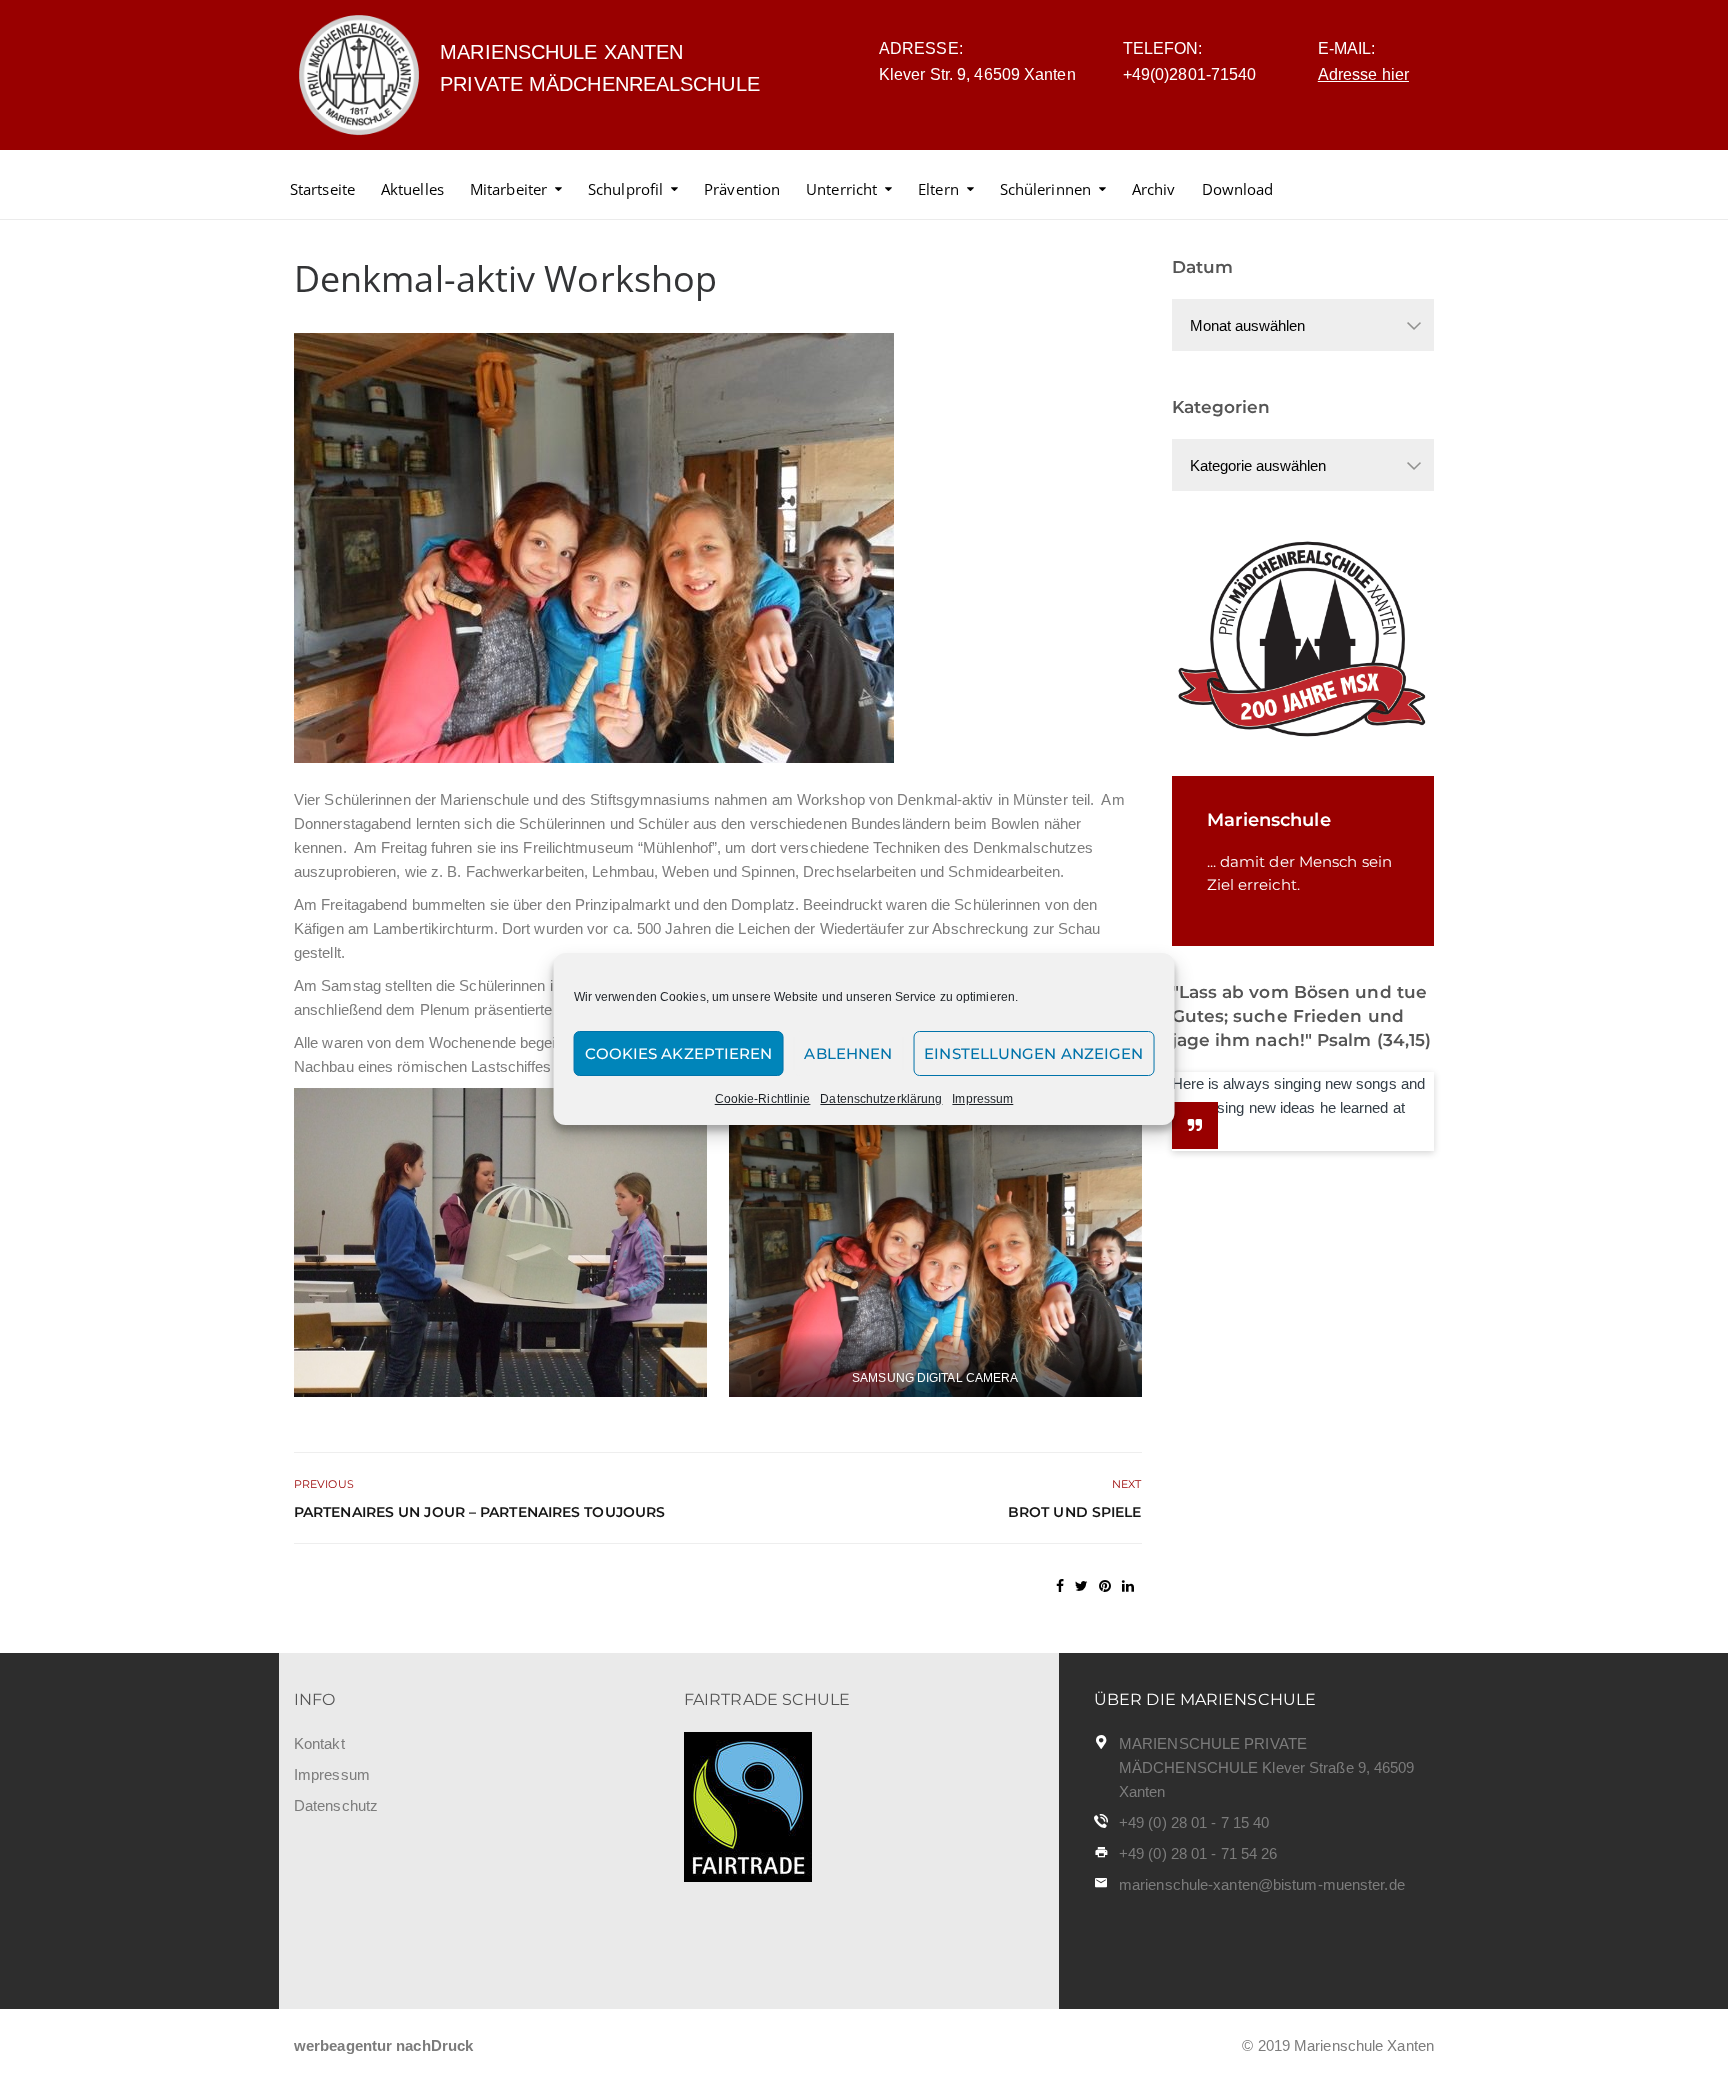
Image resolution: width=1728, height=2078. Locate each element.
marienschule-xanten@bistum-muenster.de (1262, 1884)
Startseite (322, 189)
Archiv (1154, 189)
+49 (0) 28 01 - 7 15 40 (1194, 1822)
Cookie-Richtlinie (763, 1099)
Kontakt (319, 1743)
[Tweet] (1081, 1586)
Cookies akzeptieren (679, 1053)
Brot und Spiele (1075, 1512)
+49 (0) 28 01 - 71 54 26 (1198, 1853)
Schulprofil (625, 189)
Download (1238, 189)
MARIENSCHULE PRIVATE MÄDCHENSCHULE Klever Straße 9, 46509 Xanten (1267, 1767)
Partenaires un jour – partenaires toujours (479, 1512)
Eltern (938, 189)
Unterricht (841, 189)
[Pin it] (1105, 1586)
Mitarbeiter (508, 189)
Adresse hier (1363, 74)
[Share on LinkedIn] (1128, 1586)
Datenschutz (336, 1805)
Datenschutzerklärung (881, 1099)
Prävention (742, 189)
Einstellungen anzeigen (1033, 1053)
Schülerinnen (1045, 189)
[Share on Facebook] (1060, 1586)
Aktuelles (412, 189)
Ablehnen (848, 1053)
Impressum (982, 1099)
